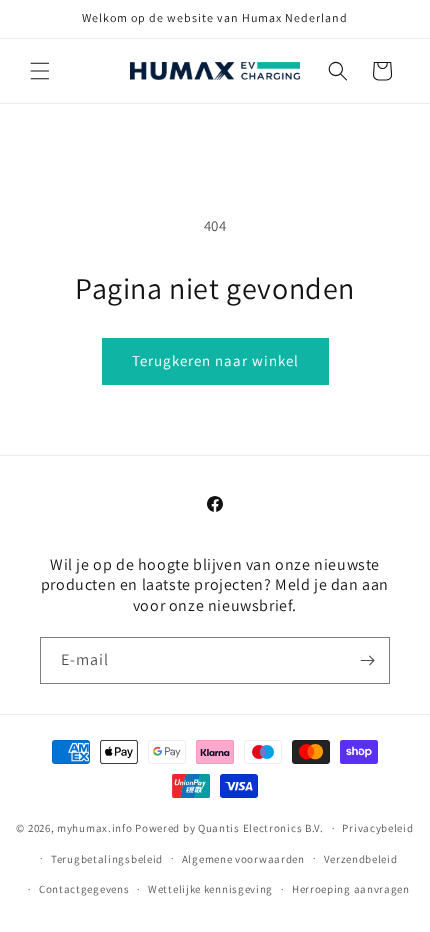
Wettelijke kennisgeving (210, 889)
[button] (40, 71)
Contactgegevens (84, 889)
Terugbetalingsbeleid (107, 859)
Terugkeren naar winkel (215, 360)
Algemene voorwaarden (243, 859)
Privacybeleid (377, 828)
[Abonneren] (367, 660)
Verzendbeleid (361, 859)
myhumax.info (94, 828)
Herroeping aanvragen (351, 889)
